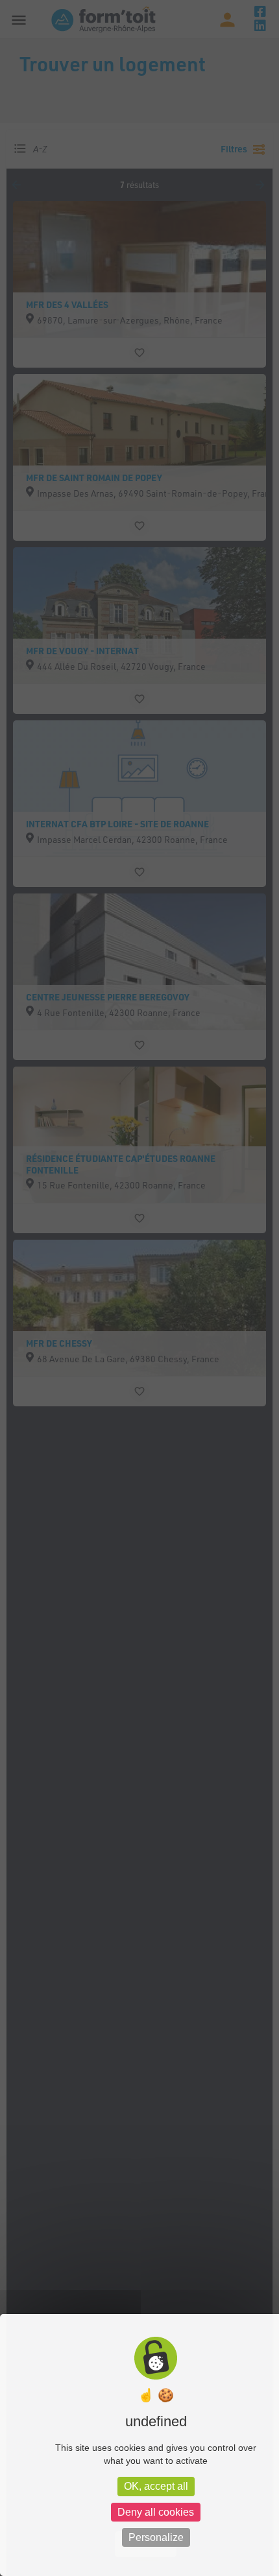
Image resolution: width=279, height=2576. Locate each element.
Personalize (156, 2537)
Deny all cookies (156, 2512)
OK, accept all (156, 2486)
